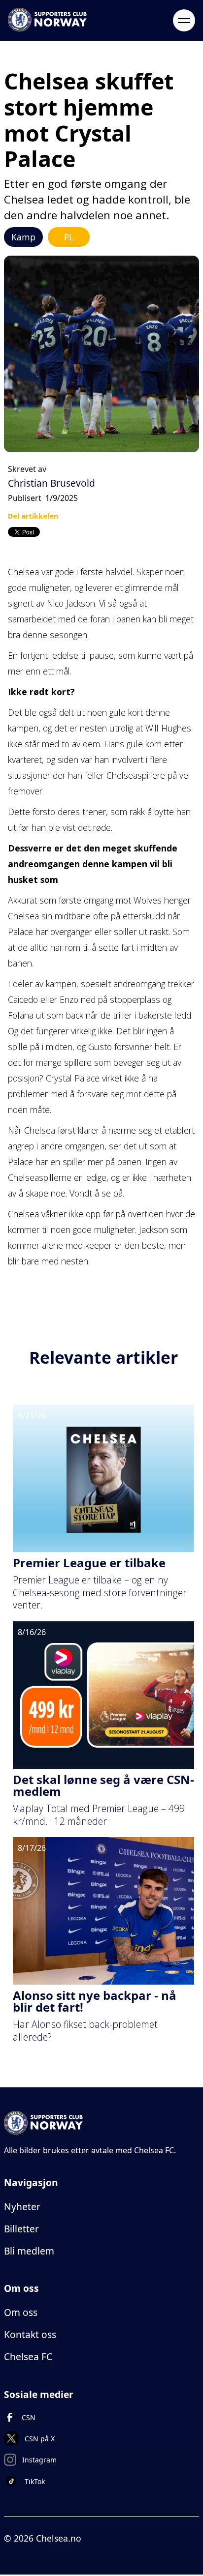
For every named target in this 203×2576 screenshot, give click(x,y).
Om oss (21, 2312)
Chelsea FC (28, 2356)
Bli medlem (29, 2251)
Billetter (21, 2229)
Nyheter (22, 2207)
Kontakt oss (30, 2334)
